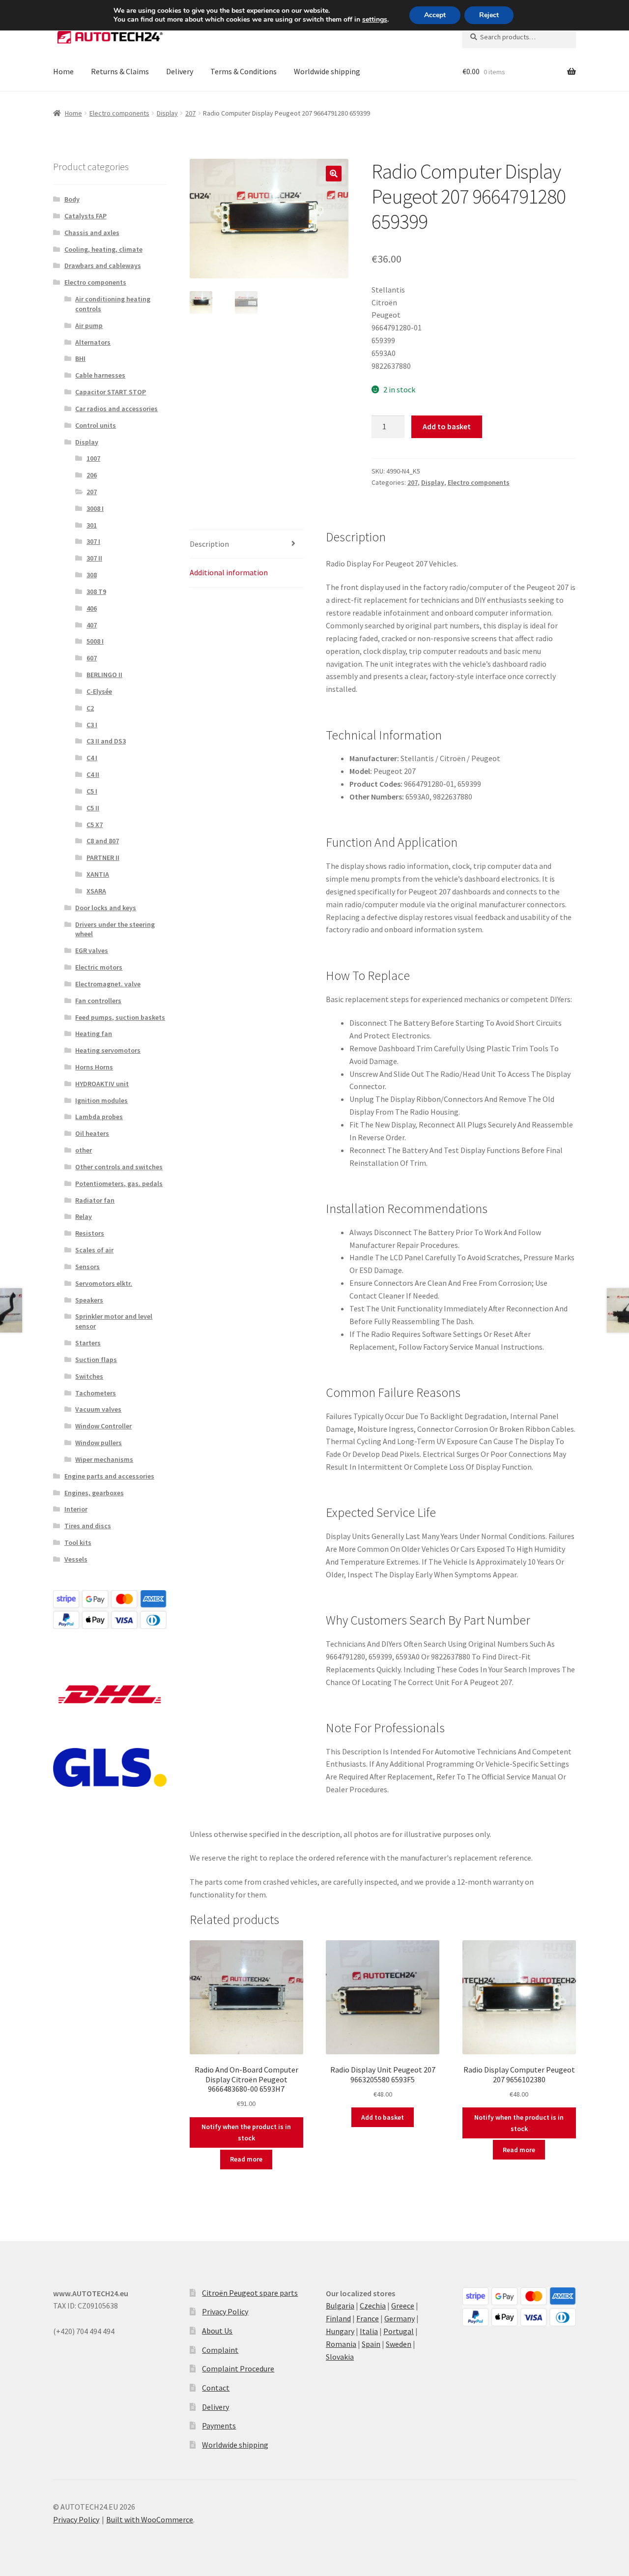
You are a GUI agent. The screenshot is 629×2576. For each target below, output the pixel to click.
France (368, 2318)
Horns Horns (94, 1067)
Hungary (340, 2331)
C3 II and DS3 (106, 741)
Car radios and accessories (116, 409)
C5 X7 (95, 825)
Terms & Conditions (243, 71)
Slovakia (340, 2357)
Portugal (399, 2331)
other (84, 1150)
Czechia (373, 2306)
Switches (89, 1376)
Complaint (220, 2350)
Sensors (87, 1267)
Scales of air (94, 1250)
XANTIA (98, 874)
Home (63, 71)
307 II (94, 558)
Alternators (93, 342)
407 (92, 625)
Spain (371, 2344)
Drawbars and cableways (103, 266)
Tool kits (78, 1542)
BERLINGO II (104, 675)
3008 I (95, 508)
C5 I (92, 791)
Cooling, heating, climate (103, 249)
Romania (341, 2344)
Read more (246, 2159)
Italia (369, 2331)
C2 (90, 708)
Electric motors (99, 967)
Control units (96, 425)
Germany (400, 2318)
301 (92, 525)
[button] (334, 174)
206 (92, 475)
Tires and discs (88, 1526)
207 (190, 113)
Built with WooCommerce (150, 2519)
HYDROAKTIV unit (102, 1084)
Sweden (399, 2344)
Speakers (89, 1300)
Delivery (180, 71)
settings (375, 20)
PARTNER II (103, 858)
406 (92, 608)
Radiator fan (95, 1200)
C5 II (93, 808)
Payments (219, 2426)
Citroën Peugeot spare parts (250, 2293)
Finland (338, 2318)
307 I (93, 541)
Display (167, 113)
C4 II (93, 774)
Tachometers (96, 1393)
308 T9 (96, 592)
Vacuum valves (98, 1409)
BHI (80, 358)
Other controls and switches (119, 1167)
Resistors (90, 1233)
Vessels (76, 1559)
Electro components (119, 113)
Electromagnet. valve (108, 984)
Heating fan (94, 1034)
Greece (403, 2306)
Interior (76, 1509)
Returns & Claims (120, 71)
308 (92, 575)
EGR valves (92, 950)
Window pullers (99, 1443)
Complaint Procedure (238, 2369)
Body (72, 199)
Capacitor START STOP (111, 392)
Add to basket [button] (383, 2117)
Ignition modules (101, 1100)
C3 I (92, 725)
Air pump (89, 326)
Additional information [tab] (229, 572)
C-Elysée (99, 691)
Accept (435, 15)
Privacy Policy (225, 2311)
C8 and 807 (103, 841)
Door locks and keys (106, 908)
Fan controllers (98, 1001)
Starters (88, 1343)
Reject (489, 15)
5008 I (95, 641)
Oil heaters (92, 1133)
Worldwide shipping (327, 71)
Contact (216, 2388)
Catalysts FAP (86, 216)
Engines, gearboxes (94, 1493)
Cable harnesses (100, 375)
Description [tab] (209, 544)
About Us (217, 2331)
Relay (84, 1216)
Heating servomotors (108, 1050)
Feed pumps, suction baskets (120, 1017)
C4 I (92, 758)
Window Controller (103, 1426)
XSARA (96, 891)
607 (92, 658)
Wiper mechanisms (104, 1459)
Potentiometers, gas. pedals (119, 1184)
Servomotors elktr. (104, 1283)
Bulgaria (340, 2306)
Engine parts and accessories (109, 1476)
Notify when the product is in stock (246, 2132)
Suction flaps (96, 1360)
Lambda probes (99, 1117)
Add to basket (447, 426)
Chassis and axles (92, 233)
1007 (93, 458)
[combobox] (519, 37)
